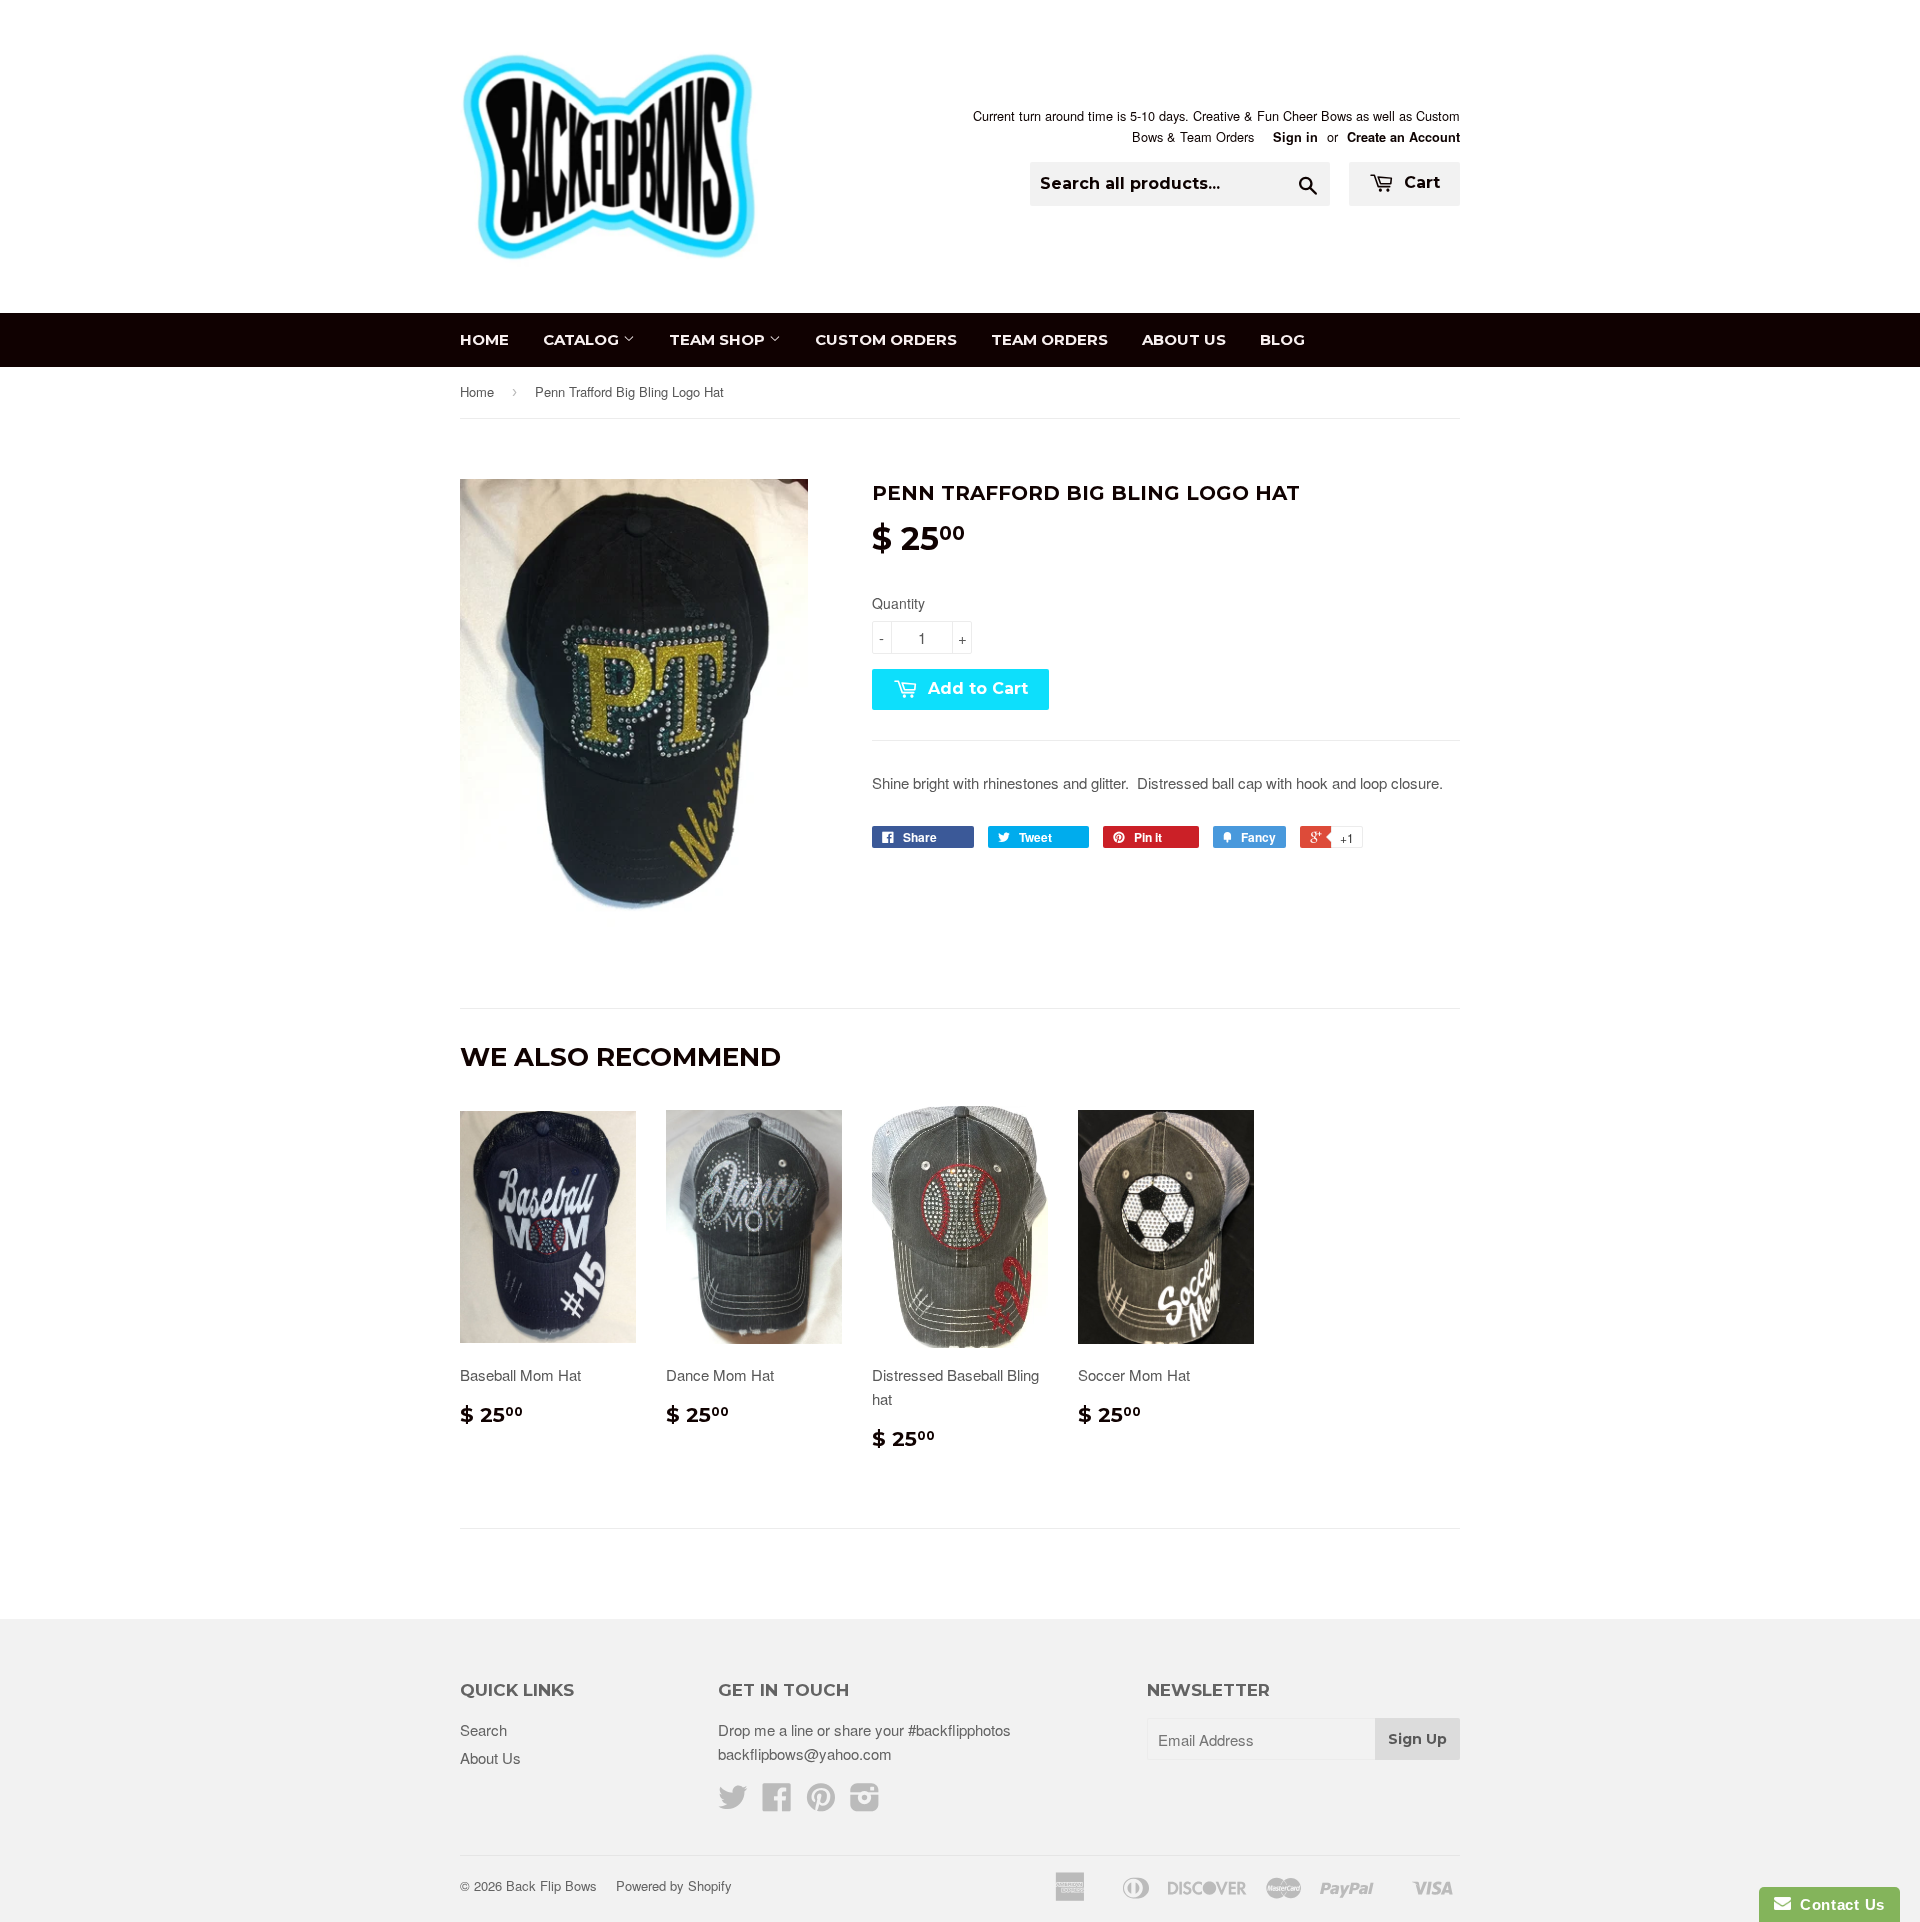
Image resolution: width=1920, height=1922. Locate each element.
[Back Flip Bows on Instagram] (865, 1802)
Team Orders (1049, 339)
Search (483, 1729)
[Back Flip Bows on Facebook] (777, 1802)
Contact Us (1838, 1904)
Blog (1282, 339)
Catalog (583, 339)
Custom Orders (886, 339)
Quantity (898, 603)
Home (484, 339)
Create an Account (1403, 137)
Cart (1419, 182)
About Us (1184, 339)
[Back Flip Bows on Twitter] (733, 1802)
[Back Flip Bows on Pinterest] (821, 1802)
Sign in (1295, 137)
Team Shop (719, 339)
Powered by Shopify (674, 1885)
